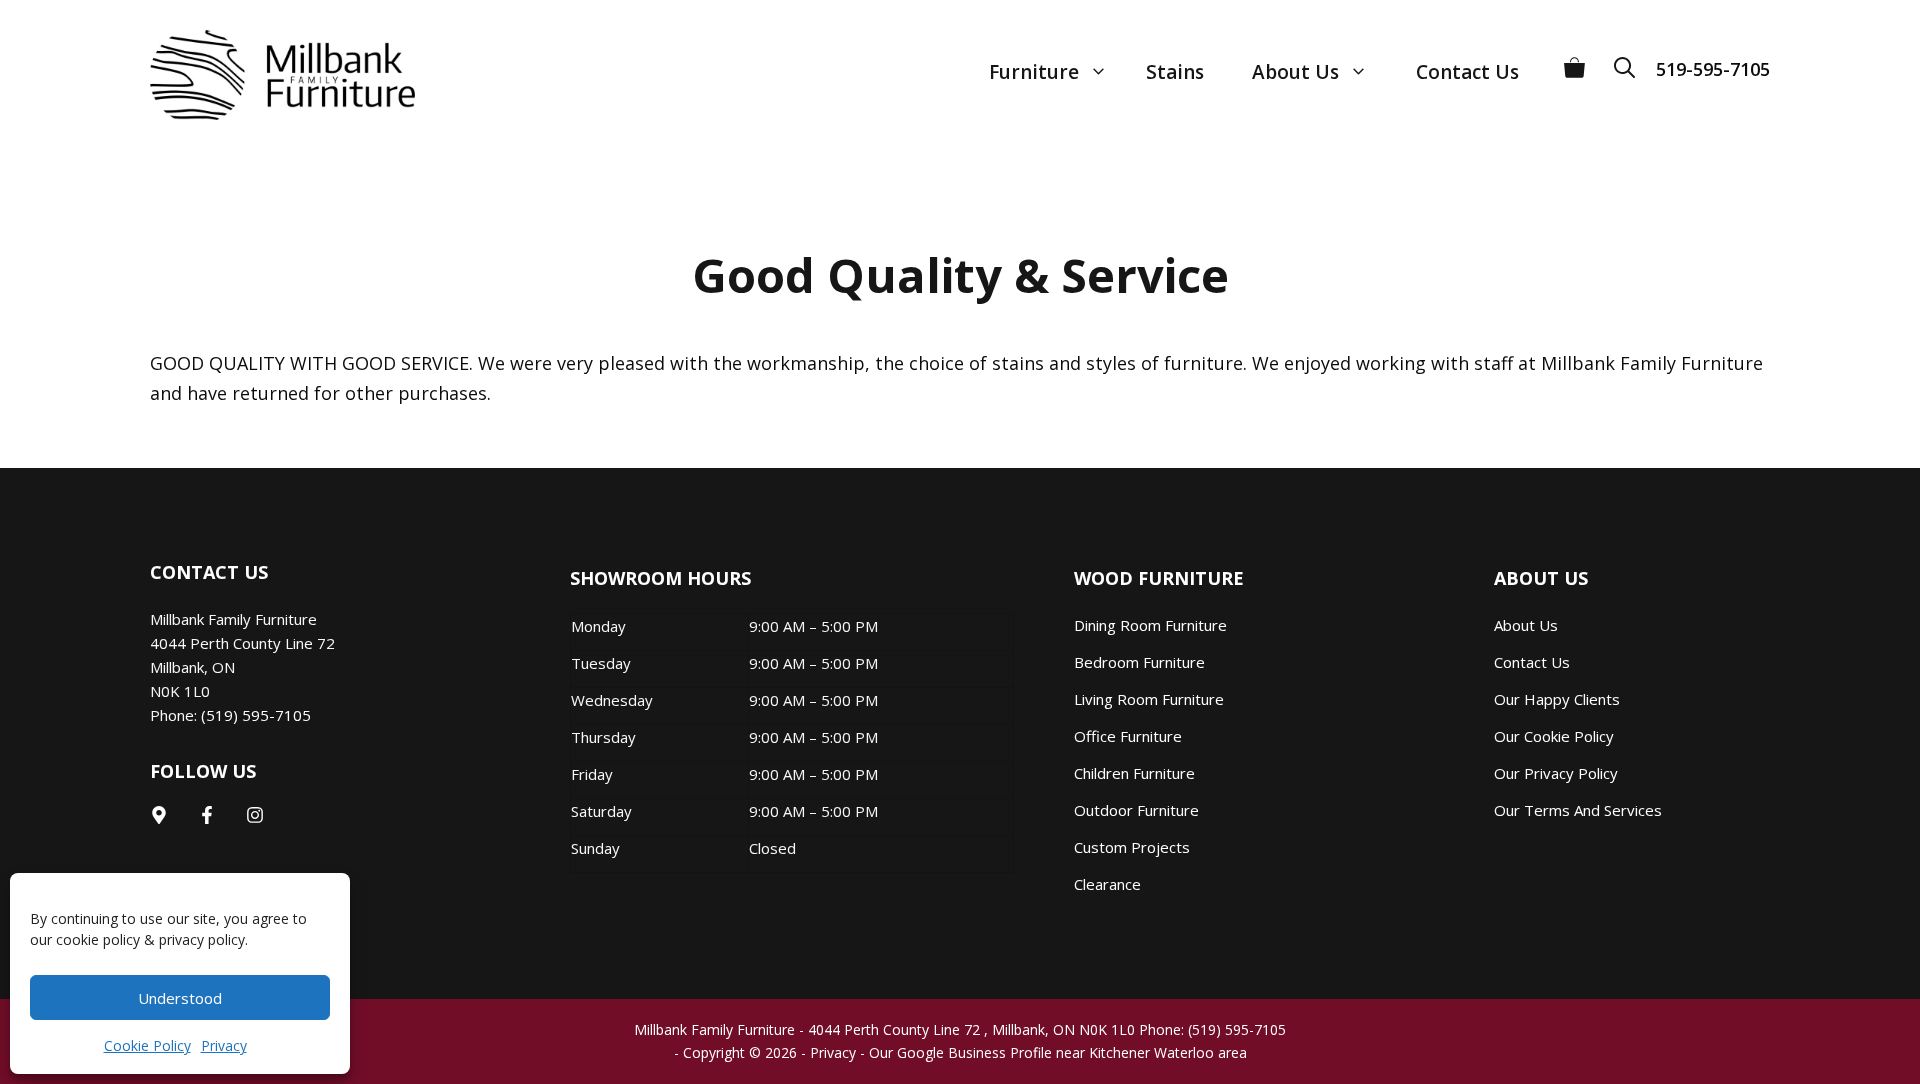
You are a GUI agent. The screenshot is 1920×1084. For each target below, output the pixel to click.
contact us (1532, 662)
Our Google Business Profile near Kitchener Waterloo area (1058, 1052)
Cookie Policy (147, 1045)
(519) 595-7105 (256, 715)
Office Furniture (1128, 736)
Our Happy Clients (1557, 699)
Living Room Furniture (1149, 699)
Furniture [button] (1034, 72)
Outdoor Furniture (1136, 810)
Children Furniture (1134, 773)
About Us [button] (1295, 72)
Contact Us (1467, 72)
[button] (1631, 60)
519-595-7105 (1713, 69)
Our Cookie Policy (1554, 736)
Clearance (1107, 884)
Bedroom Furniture (1139, 662)
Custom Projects (1132, 847)
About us (1526, 625)
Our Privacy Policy (1556, 773)
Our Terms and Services (1578, 810)
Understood (180, 998)
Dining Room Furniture (1150, 625)
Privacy (224, 1045)
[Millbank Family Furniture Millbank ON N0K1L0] (262, 75)
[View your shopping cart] (1574, 60)
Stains (1175, 72)
